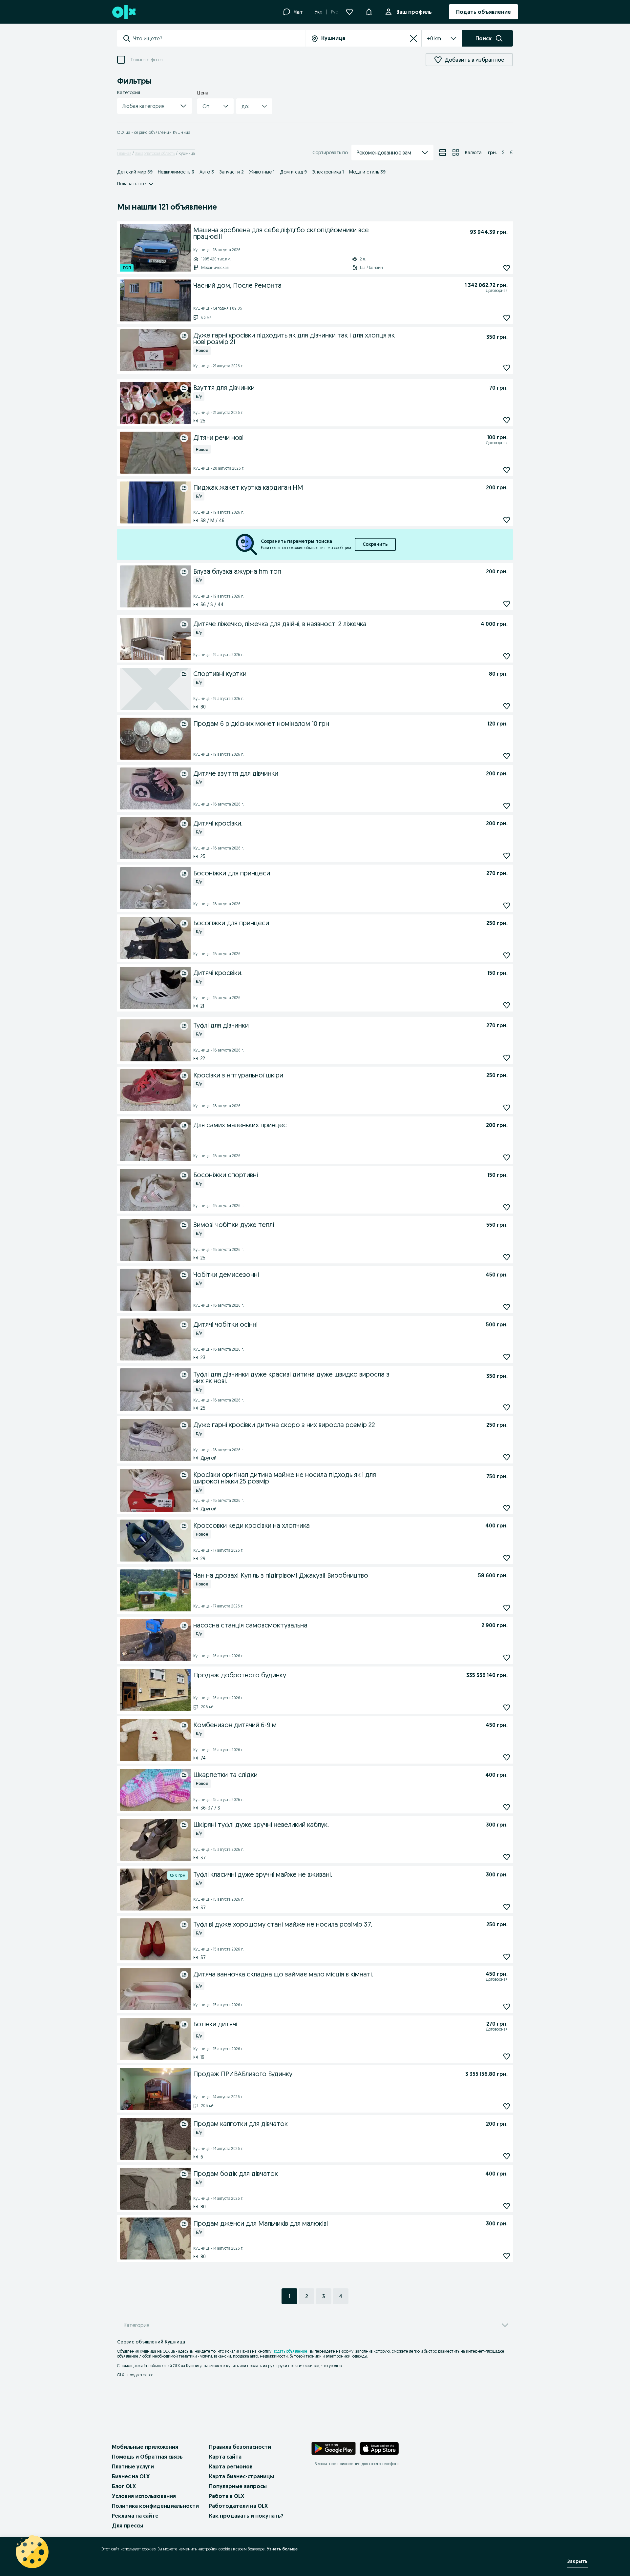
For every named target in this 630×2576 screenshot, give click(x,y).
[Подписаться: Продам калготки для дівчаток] (507, 2156)
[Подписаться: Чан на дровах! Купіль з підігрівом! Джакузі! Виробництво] (507, 1608)
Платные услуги (133, 2466)
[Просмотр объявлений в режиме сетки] (456, 153)
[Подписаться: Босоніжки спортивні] (507, 1207)
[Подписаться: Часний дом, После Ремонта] (507, 318)
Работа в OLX (227, 2496)
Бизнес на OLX (131, 2476)
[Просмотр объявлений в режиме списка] (443, 153)
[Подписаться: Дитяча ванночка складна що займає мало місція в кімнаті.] (507, 2006)
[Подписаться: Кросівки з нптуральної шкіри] (507, 1107)
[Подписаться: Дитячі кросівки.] (507, 856)
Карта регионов (231, 2466)
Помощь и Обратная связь (147, 2457)
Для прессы (127, 2525)
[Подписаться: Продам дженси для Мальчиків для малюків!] (507, 2256)
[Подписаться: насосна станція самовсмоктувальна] (507, 1657)
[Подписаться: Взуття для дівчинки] (507, 420)
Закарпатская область (155, 153)
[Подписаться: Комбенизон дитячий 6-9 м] (507, 1757)
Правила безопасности (240, 2447)
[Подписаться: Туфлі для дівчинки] (507, 1058)
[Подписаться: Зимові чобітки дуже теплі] (507, 1257)
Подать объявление (290, 2351)
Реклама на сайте (135, 2516)
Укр (318, 12)
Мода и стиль (367, 172)
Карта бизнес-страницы (241, 2476)
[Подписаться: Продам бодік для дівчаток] (507, 2206)
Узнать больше (282, 2549)
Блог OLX (124, 2486)
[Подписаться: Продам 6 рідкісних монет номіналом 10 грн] (507, 756)
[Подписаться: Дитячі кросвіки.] (507, 1005)
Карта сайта (225, 2457)
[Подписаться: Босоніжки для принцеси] (507, 905)
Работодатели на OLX (238, 2506)
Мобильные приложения (145, 2447)
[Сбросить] (413, 38)
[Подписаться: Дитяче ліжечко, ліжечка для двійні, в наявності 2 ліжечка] (507, 656)
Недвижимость (176, 172)
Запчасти (231, 172)
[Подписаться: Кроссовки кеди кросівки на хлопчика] (507, 1558)
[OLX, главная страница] (124, 12)
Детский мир (135, 172)
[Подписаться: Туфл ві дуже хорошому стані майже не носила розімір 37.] (507, 1957)
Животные (262, 172)
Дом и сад (293, 172)
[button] (155, 106)
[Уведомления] (369, 12)
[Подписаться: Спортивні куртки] (507, 706)
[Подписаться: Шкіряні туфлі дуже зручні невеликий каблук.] (507, 1857)
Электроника (328, 172)
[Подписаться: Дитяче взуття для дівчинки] (507, 806)
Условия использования (144, 2496)
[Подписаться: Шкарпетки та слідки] (507, 1807)
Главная (124, 153)
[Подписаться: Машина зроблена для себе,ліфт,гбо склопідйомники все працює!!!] (507, 268)
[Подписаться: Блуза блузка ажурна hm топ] (507, 604)
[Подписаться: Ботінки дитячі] (507, 2056)
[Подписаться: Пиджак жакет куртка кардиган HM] (507, 520)
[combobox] (219, 38)
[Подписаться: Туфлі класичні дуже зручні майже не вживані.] (507, 1907)
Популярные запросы (238, 2486)
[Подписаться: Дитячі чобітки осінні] (507, 1357)
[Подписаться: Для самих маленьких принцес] (507, 1157)
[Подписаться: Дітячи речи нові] (507, 470)
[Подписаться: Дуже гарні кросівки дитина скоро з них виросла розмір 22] (507, 1457)
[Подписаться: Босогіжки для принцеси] (507, 955)
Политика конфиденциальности (155, 2506)
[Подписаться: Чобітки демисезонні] (507, 1307)
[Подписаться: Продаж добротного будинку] (507, 1707)
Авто (207, 172)
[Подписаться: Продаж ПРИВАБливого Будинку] (507, 2106)
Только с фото (146, 60)
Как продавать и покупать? (246, 2516)
